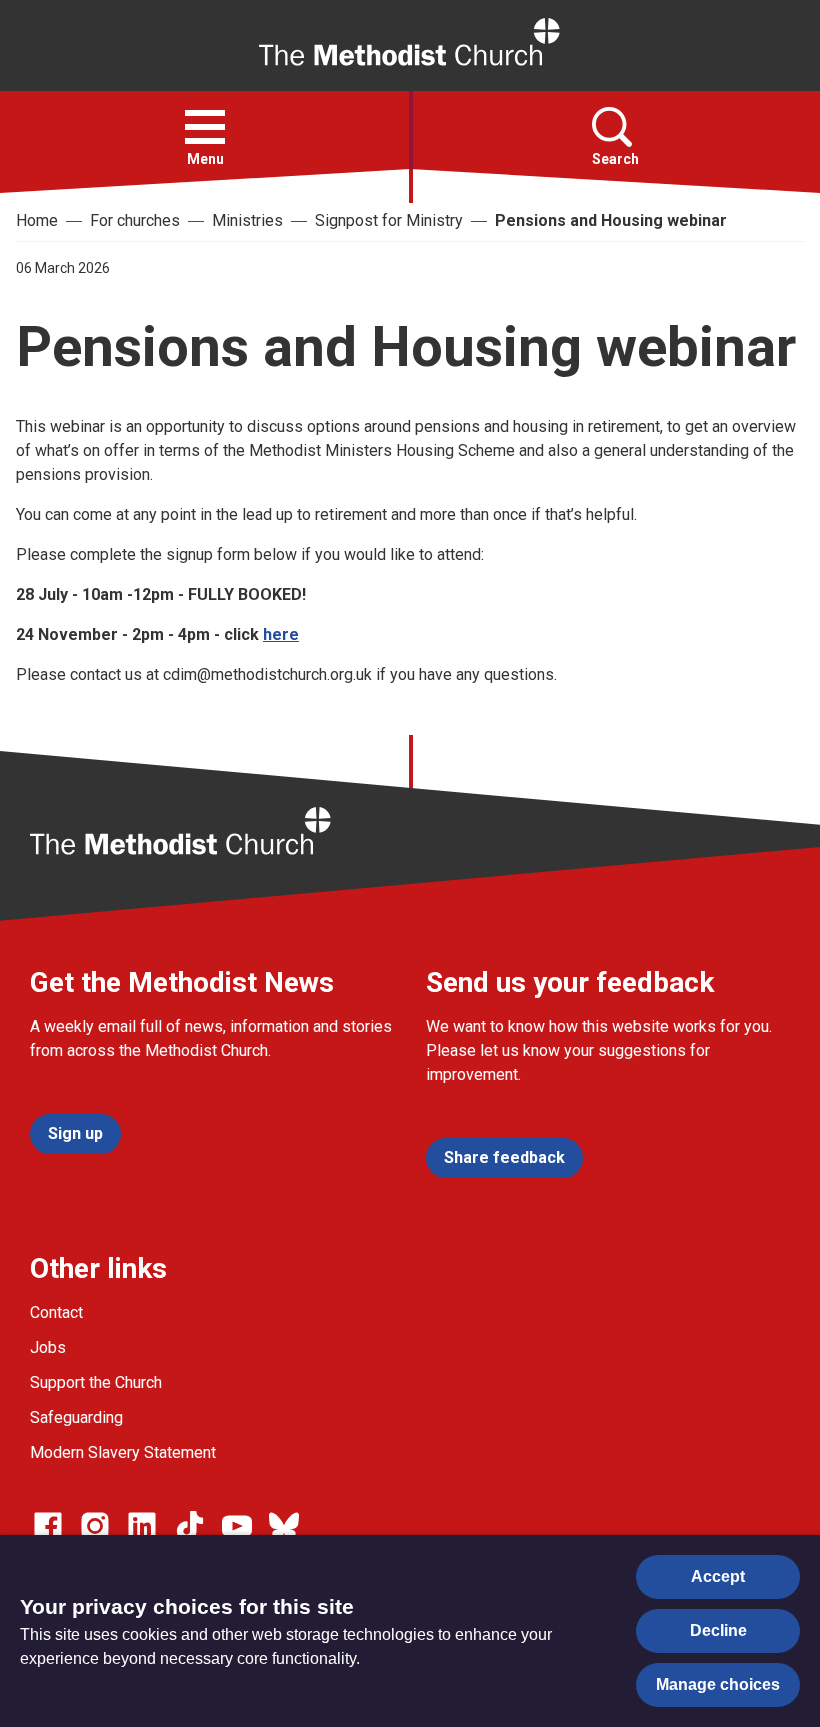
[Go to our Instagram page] (95, 1526)
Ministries (247, 220)
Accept (718, 1576)
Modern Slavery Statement (123, 1452)
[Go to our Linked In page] (142, 1526)
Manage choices (718, 1684)
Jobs (48, 1347)
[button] (205, 127)
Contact (56, 1312)
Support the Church (96, 1382)
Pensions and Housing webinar (611, 220)
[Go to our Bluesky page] (284, 1526)
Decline (718, 1630)
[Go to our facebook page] (48, 1526)
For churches (135, 220)
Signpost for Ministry (389, 220)
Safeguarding (76, 1417)
